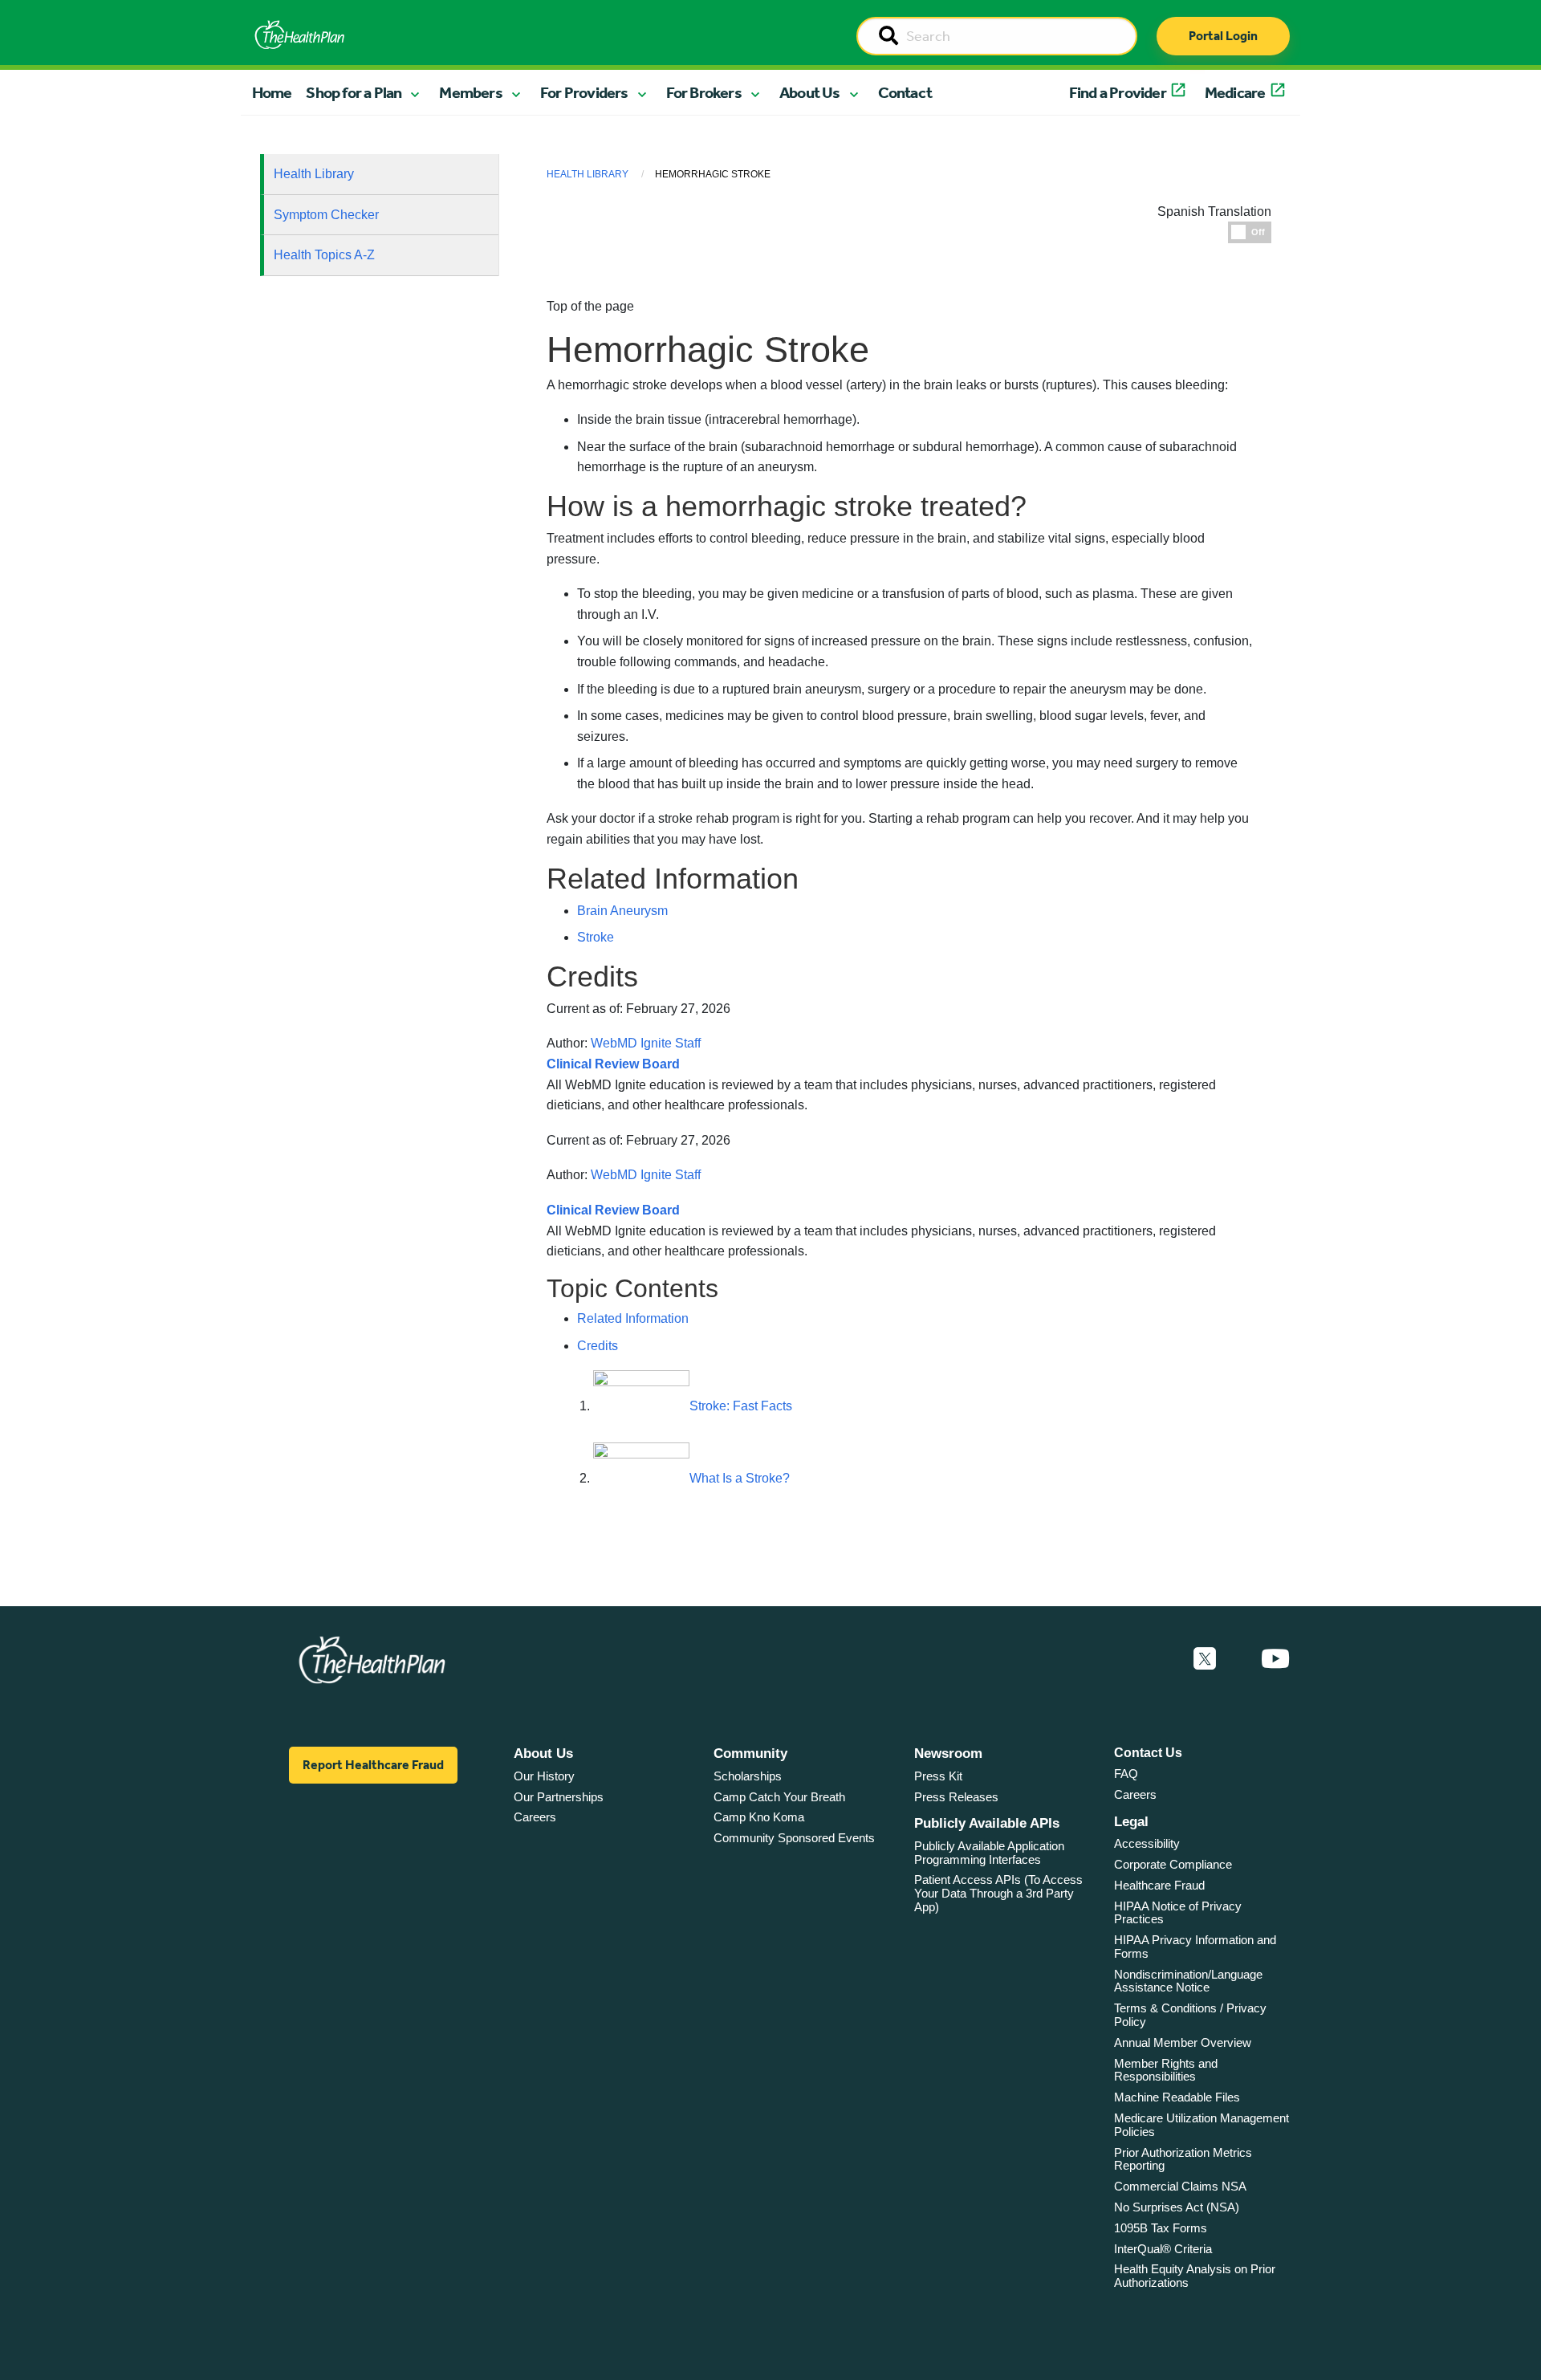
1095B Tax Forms (1161, 2228)
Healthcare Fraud (1159, 1885)
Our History (544, 1776)
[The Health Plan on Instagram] (1238, 1659)
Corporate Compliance (1173, 1864)
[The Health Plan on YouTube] (1275, 1659)
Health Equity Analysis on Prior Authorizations (1195, 2276)
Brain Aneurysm (622, 911)
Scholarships (748, 1776)
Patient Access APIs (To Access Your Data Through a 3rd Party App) (998, 1893)
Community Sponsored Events (794, 1838)
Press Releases (956, 1797)
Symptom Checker (326, 215)
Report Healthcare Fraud (373, 1765)
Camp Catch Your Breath (779, 1797)
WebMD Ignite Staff (646, 1175)
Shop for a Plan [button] (354, 92)
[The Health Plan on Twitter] (1205, 1659)
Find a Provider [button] (1118, 92)
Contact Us (1148, 1753)
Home (272, 92)
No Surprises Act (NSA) (1177, 2207)
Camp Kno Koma (759, 1817)
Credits (598, 1346)
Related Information (633, 1318)
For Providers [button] (584, 92)
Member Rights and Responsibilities (1166, 2070)
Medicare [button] (1235, 92)
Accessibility (1147, 1843)
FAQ (1126, 1774)
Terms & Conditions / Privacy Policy (1190, 2015)
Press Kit (938, 1776)
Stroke (596, 937)
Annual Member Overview (1183, 2042)
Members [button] (470, 92)
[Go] (888, 37)
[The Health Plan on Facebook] (1161, 1659)
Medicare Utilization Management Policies (1201, 2125)
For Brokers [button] (704, 92)
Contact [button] (905, 92)
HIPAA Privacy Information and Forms (1195, 1947)
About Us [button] (810, 92)
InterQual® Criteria (1163, 2249)
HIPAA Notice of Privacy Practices (1178, 1913)
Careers (535, 1817)
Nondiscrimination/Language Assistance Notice (1188, 1981)
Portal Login (1223, 36)
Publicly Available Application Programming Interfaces (989, 1853)
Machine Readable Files (1177, 2097)
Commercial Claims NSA (1180, 2186)
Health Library (314, 174)
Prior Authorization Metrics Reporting (1183, 2159)
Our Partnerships (559, 1797)
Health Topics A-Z (324, 255)
